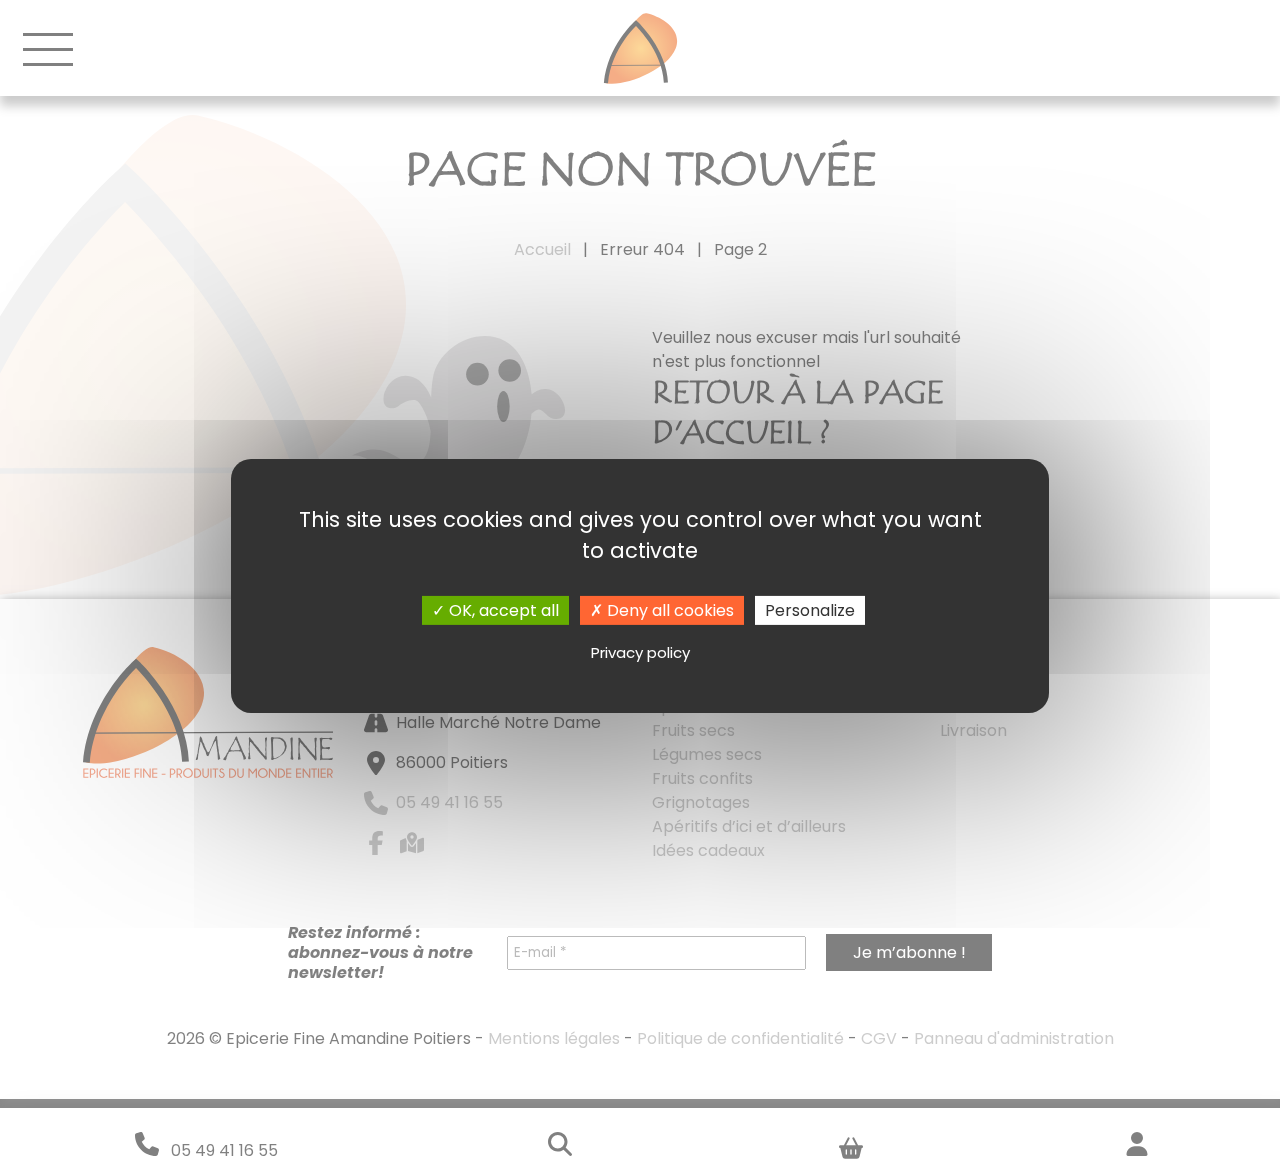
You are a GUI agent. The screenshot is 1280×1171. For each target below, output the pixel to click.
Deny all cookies (668, 609)
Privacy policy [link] (640, 652)
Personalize (810, 609)
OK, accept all (502, 609)
